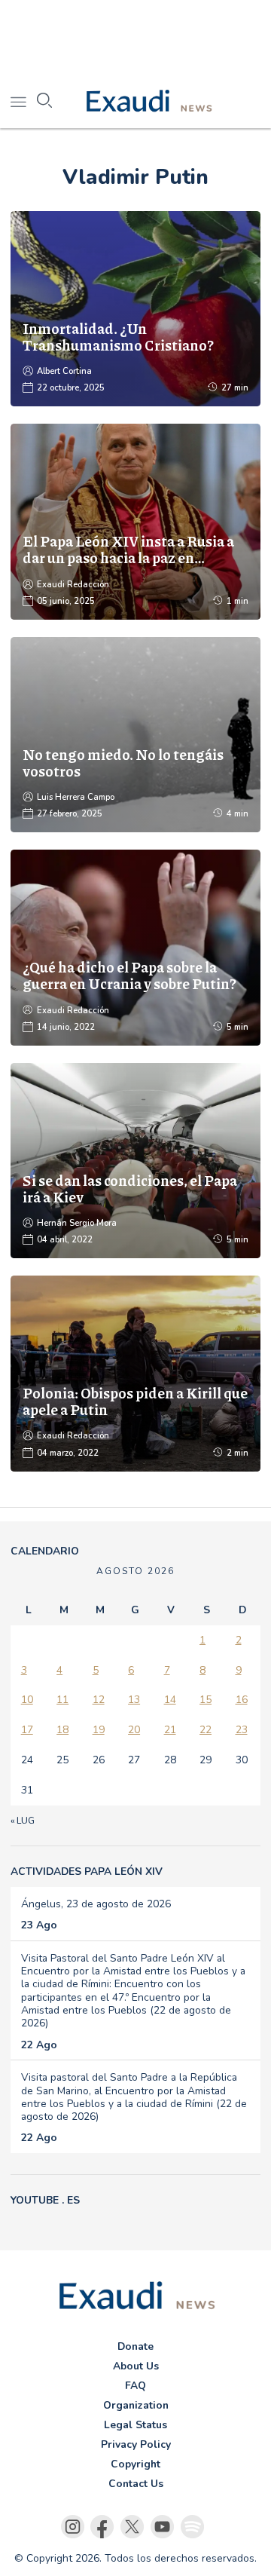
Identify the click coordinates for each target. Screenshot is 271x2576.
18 (62, 1730)
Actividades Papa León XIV (87, 1872)
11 (62, 1700)
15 (206, 1700)
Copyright (135, 2464)
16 (242, 1700)
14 (170, 1700)
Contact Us (136, 2484)
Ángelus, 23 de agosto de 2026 (96, 1904)
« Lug (23, 1821)
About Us (136, 2366)
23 (242, 1730)
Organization (136, 2405)
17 (27, 1730)
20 (134, 1730)
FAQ (135, 2386)
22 (206, 1730)
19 (99, 1730)
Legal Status (135, 2425)
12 (99, 1700)
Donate (135, 2346)
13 (134, 1700)
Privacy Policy (136, 2444)
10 (27, 1700)
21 (170, 1730)
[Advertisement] (135, 38)
